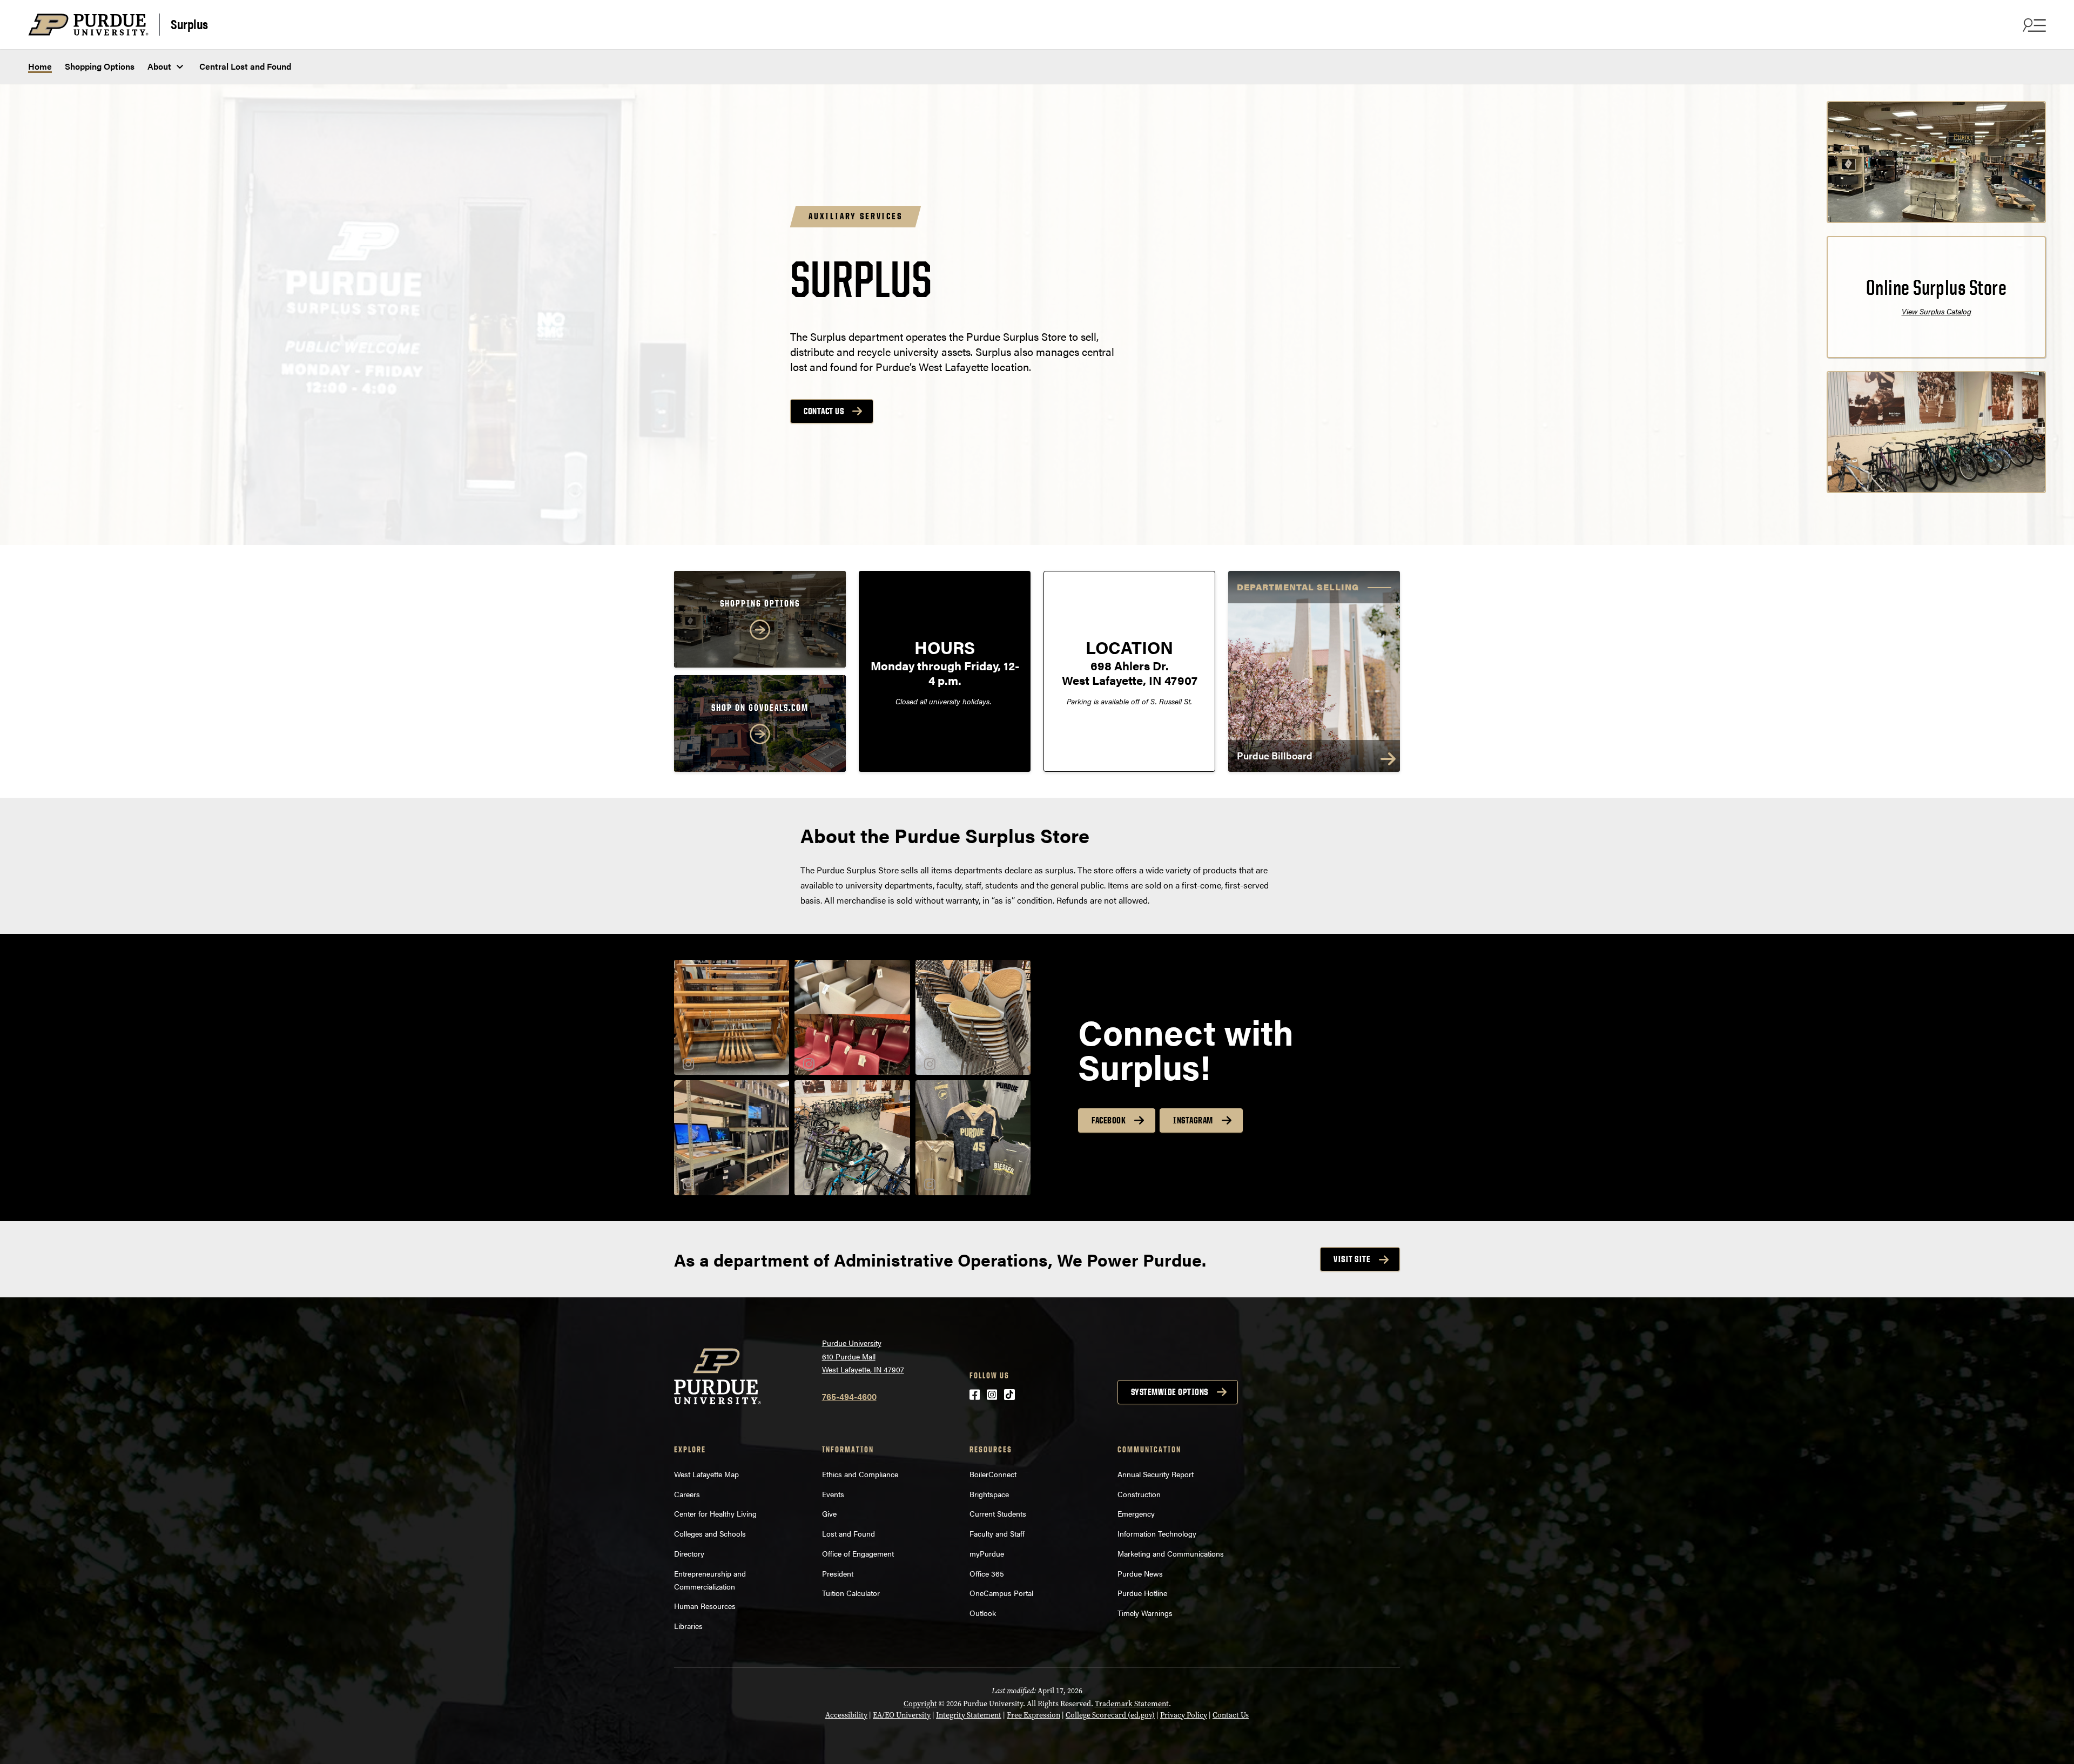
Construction (1139, 1494)
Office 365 (987, 1573)
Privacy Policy (1184, 1715)
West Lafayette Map (706, 1474)
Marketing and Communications (1171, 1553)
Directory (689, 1553)
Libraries (688, 1626)
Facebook (1109, 1120)
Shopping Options (100, 66)
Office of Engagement (858, 1553)
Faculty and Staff (997, 1533)
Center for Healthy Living (715, 1513)
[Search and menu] (2033, 25)
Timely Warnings (1145, 1613)
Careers (687, 1494)
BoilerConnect (993, 1474)
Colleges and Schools (710, 1533)
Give (829, 1513)
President (838, 1573)
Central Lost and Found (245, 66)
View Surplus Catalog (1937, 311)
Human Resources (705, 1606)
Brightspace (989, 1494)
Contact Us (824, 411)
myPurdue (987, 1553)
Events (833, 1494)
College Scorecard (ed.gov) (1110, 1715)
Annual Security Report (1156, 1474)
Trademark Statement (1132, 1704)
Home (40, 66)
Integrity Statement (969, 1715)
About (159, 66)
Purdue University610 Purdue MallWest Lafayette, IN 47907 (863, 1356)
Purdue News (1140, 1573)
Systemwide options (1170, 1392)
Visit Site (1352, 1259)
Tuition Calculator (851, 1593)
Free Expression (1033, 1715)
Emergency (1136, 1513)
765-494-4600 (849, 1396)
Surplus (189, 23)
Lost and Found (849, 1533)
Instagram (1193, 1120)
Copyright (920, 1704)
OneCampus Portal (1001, 1593)
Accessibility (846, 1715)
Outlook (983, 1613)
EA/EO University (902, 1715)
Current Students (998, 1513)
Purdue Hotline (1142, 1593)
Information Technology (1157, 1533)
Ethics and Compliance (860, 1474)
